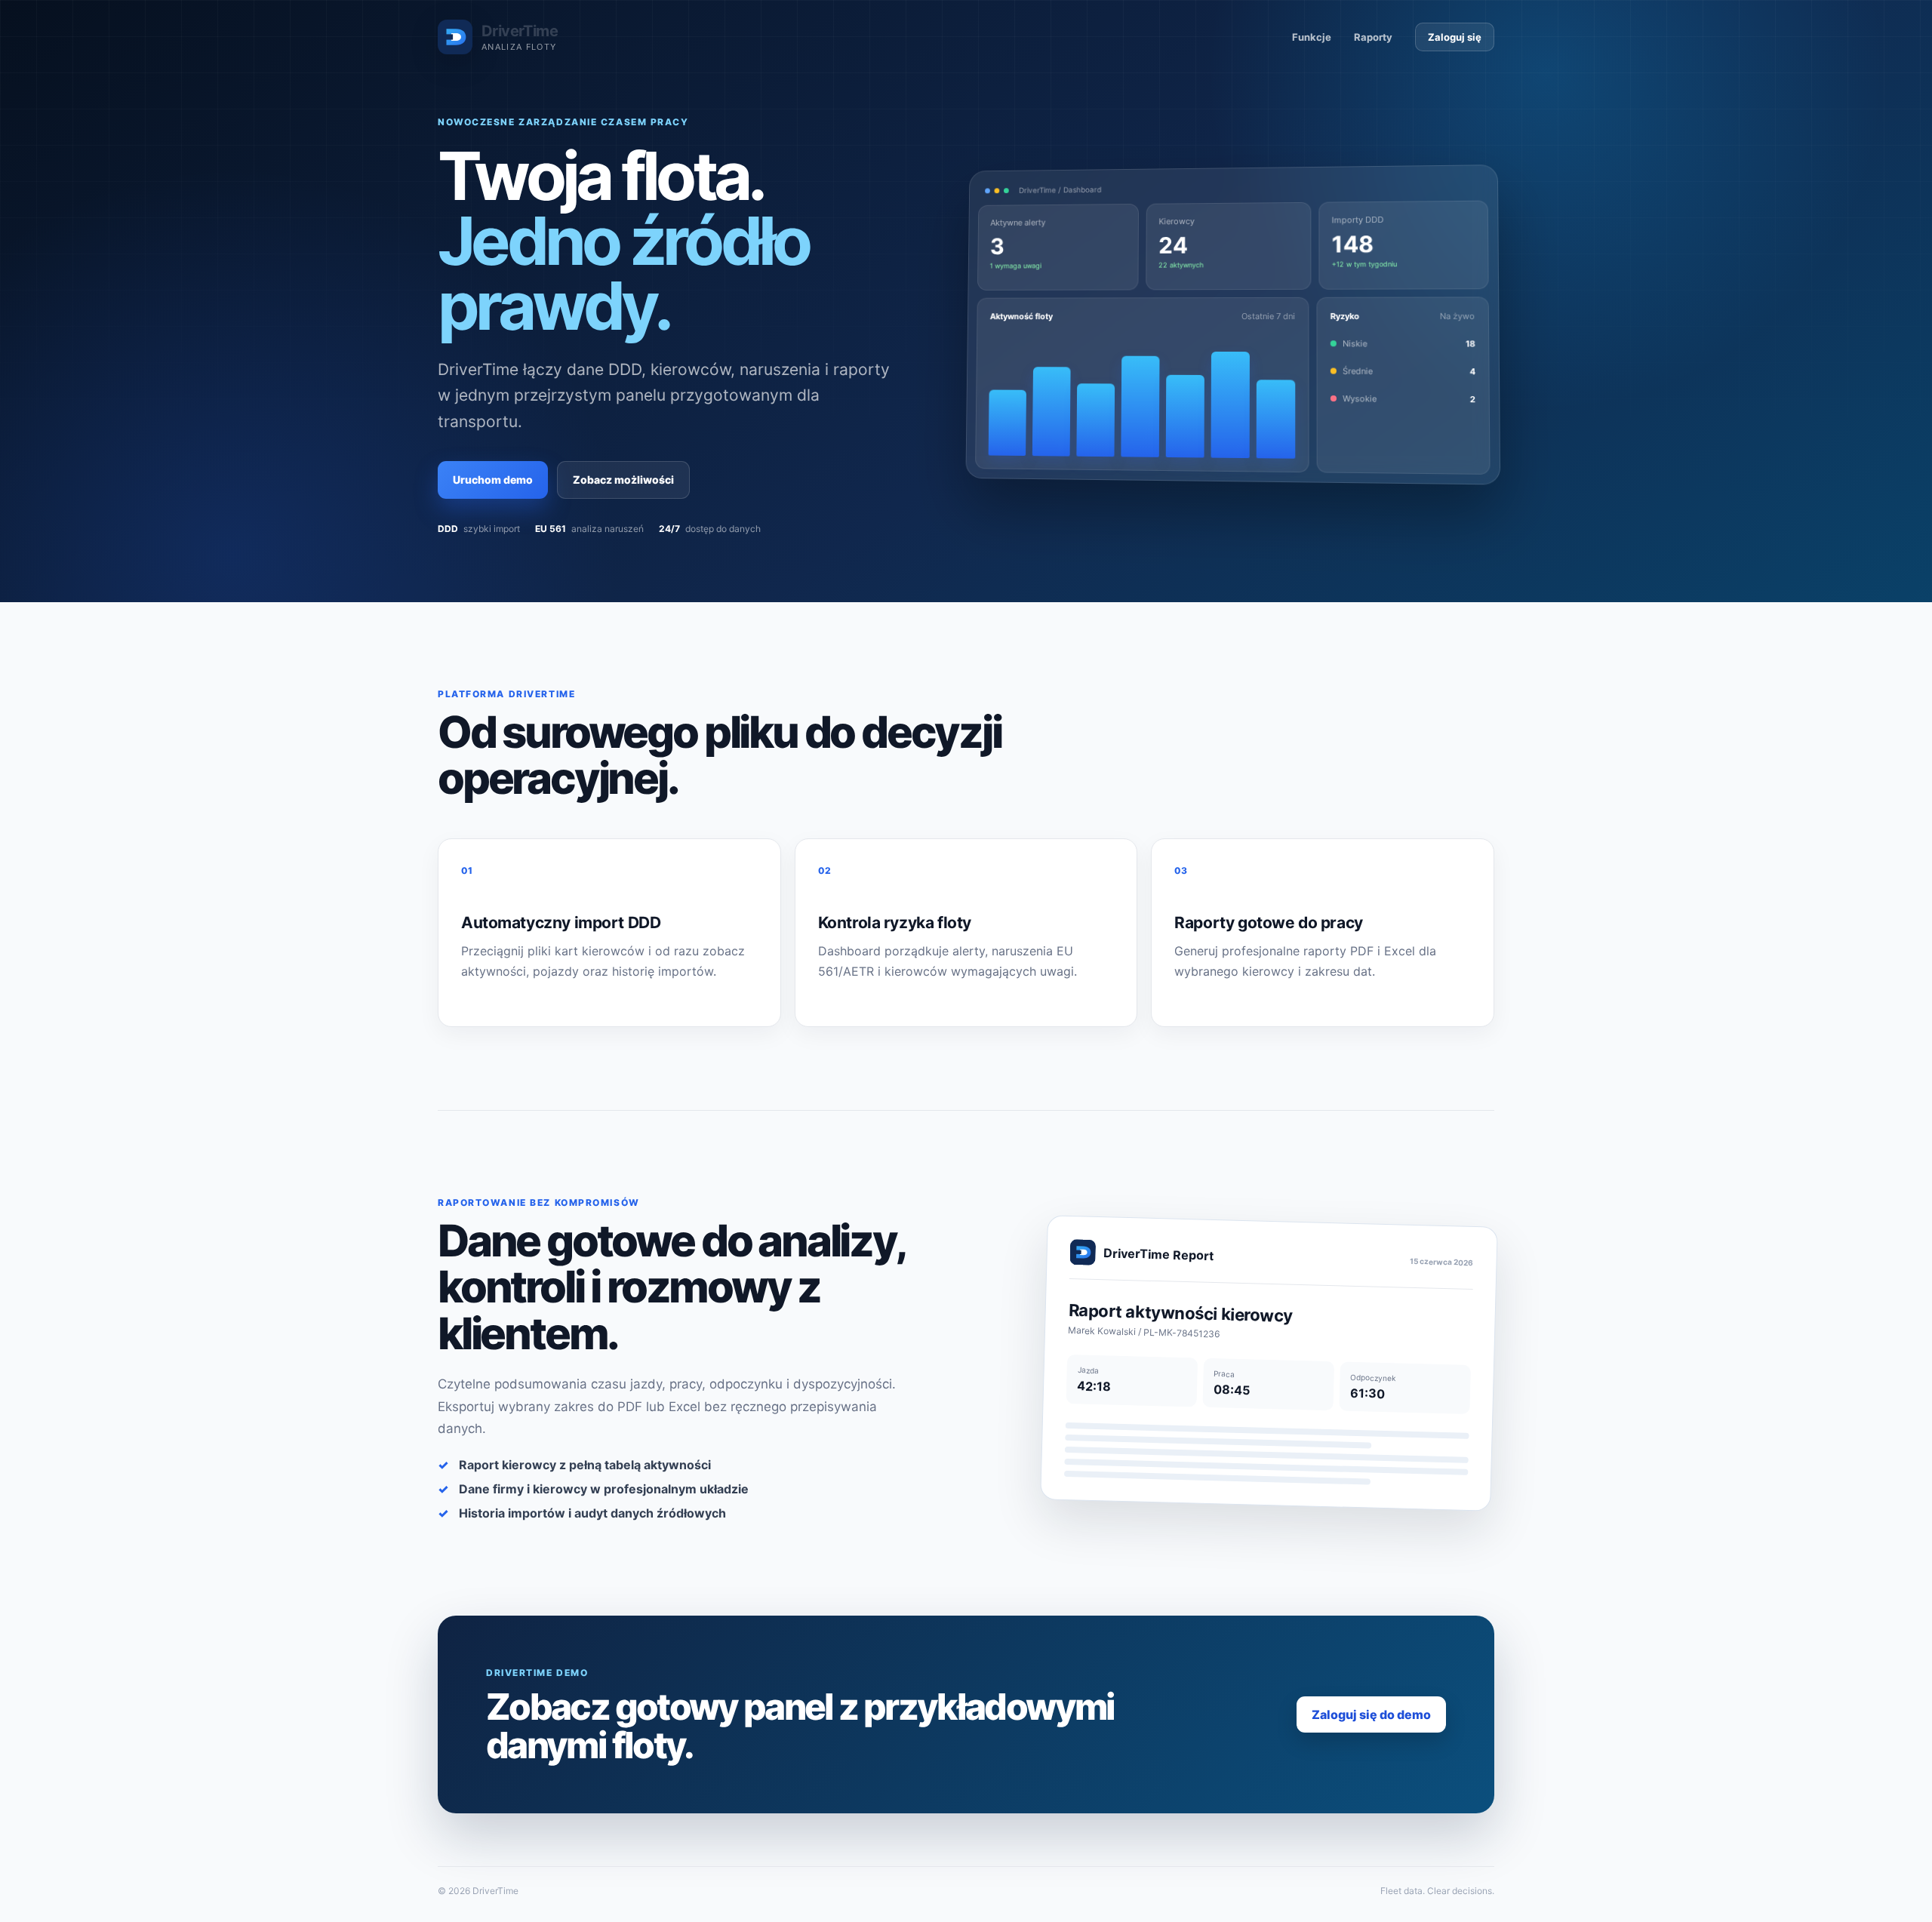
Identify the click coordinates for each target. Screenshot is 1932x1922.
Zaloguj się (1455, 37)
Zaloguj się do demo (1371, 1714)
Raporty (1373, 37)
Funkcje (1312, 37)
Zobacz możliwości (623, 480)
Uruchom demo (493, 480)
